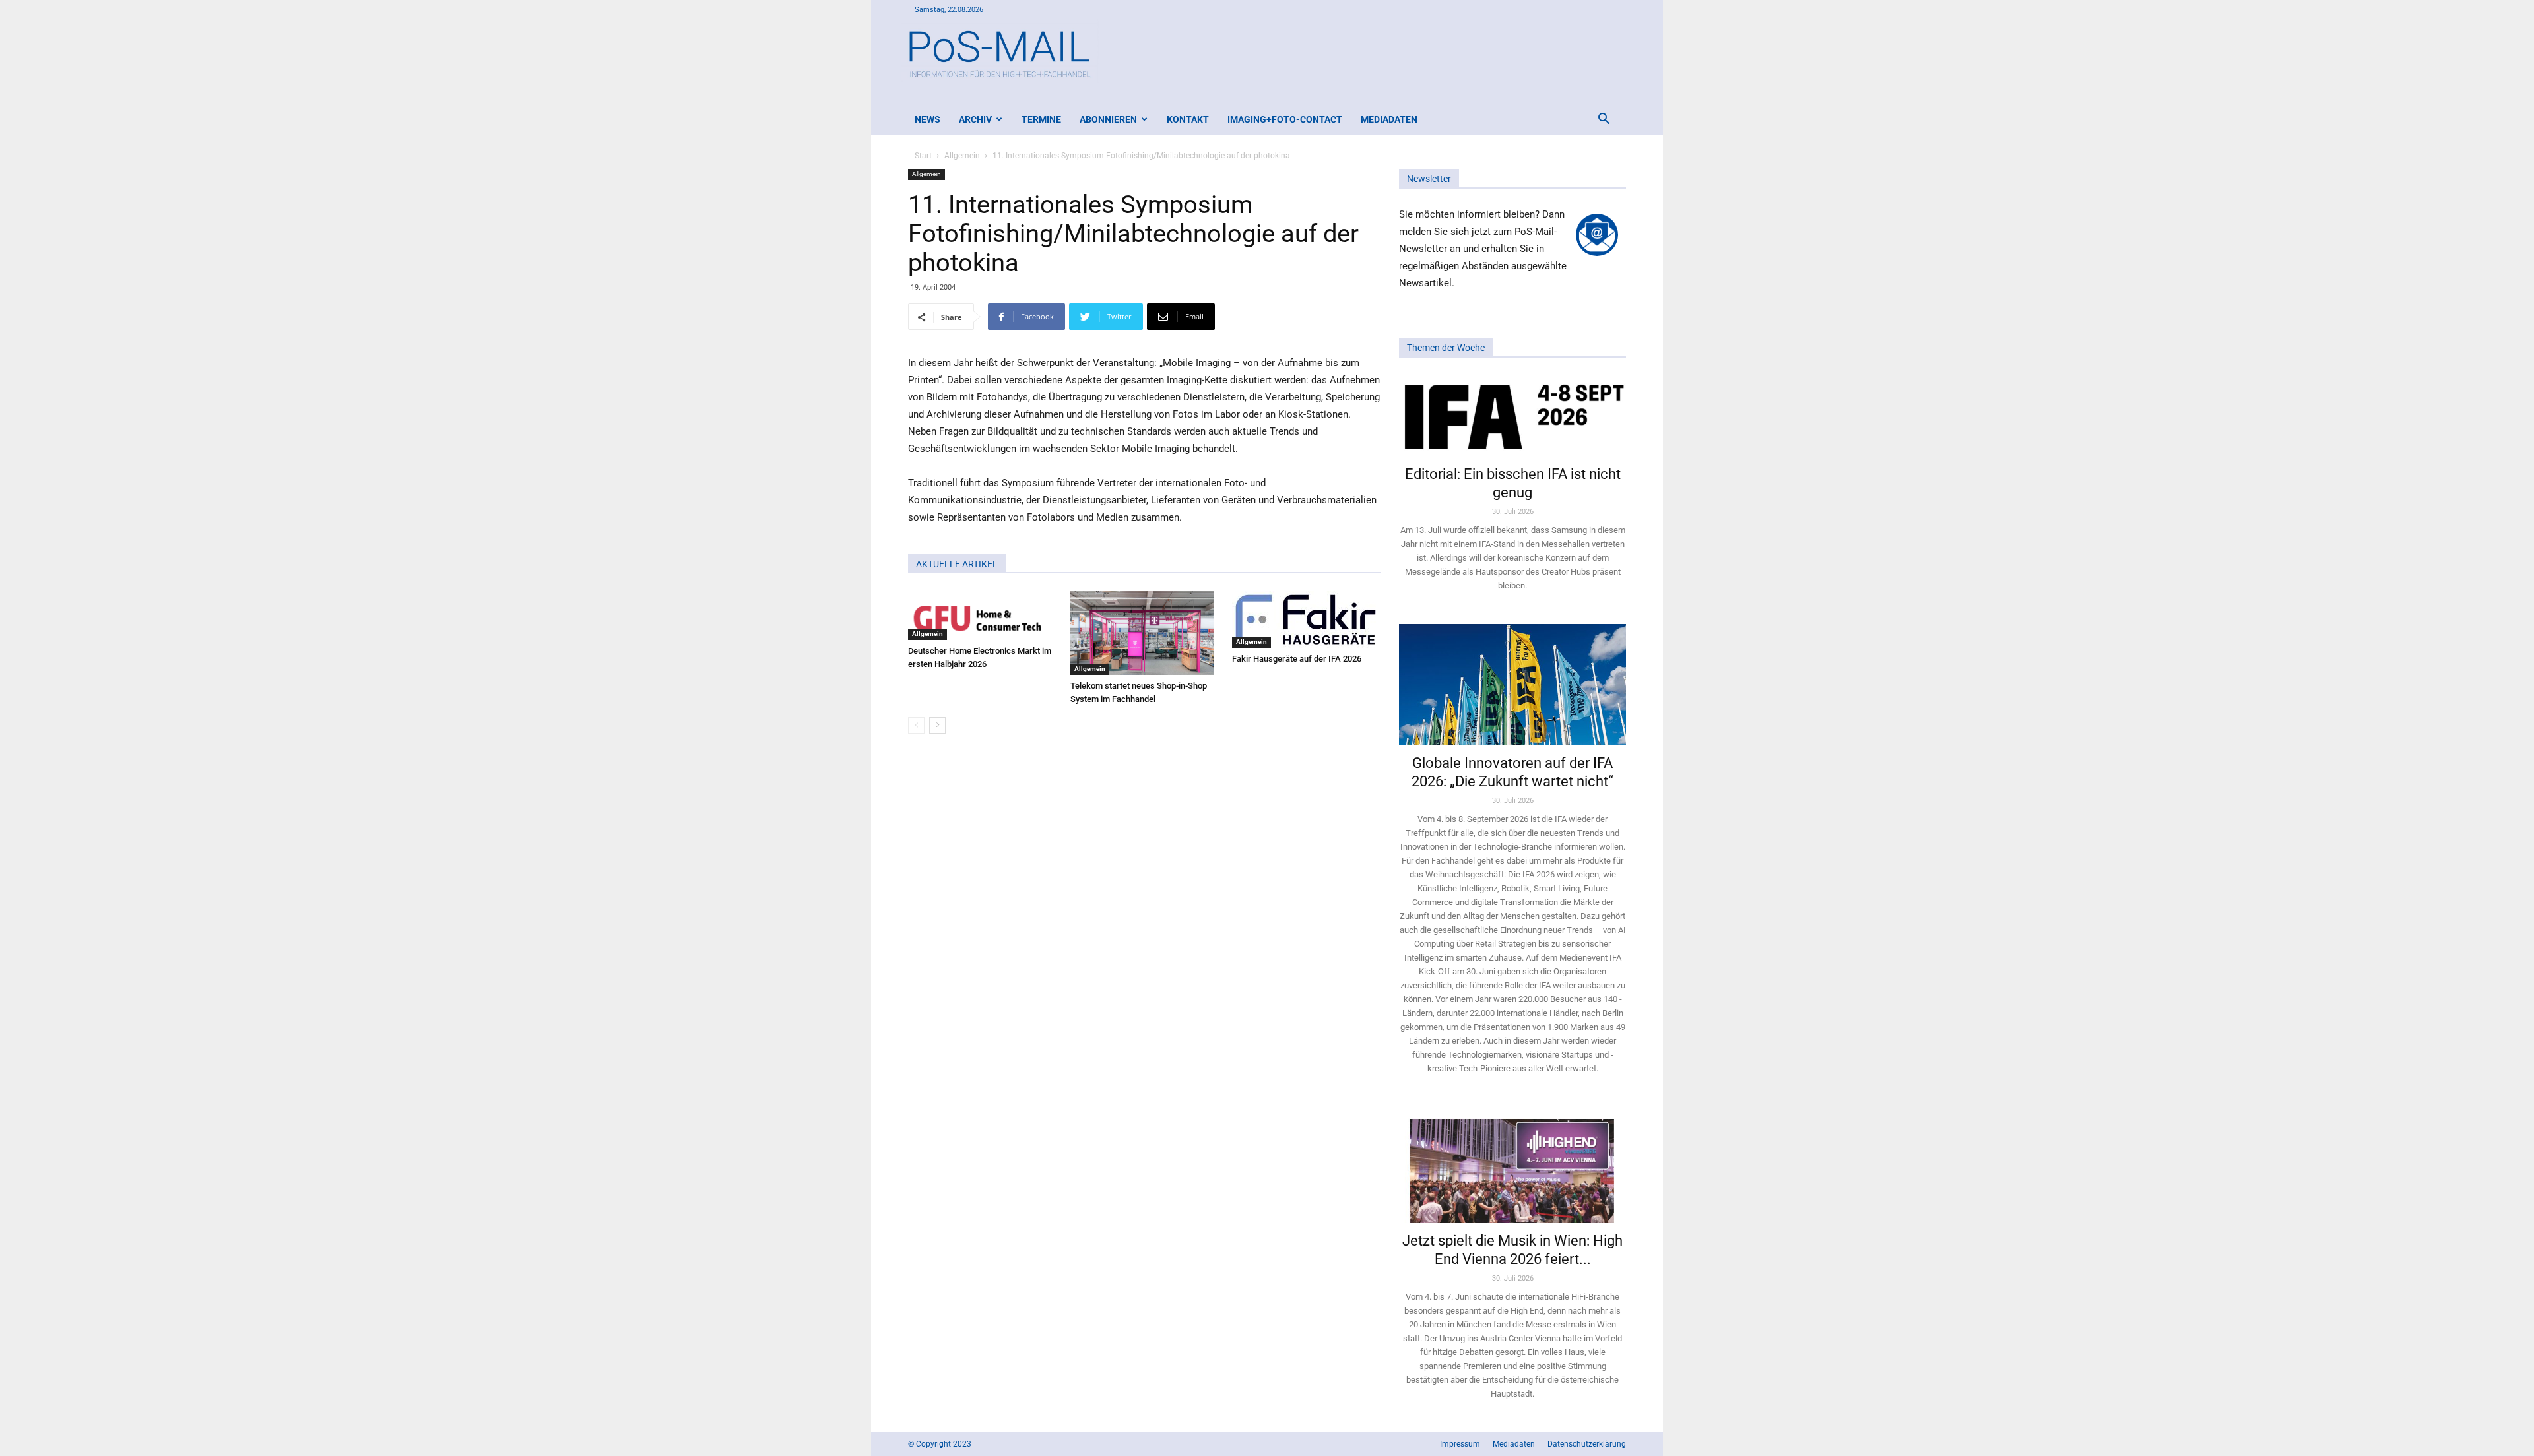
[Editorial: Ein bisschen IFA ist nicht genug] (1512, 416)
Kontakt (1188, 119)
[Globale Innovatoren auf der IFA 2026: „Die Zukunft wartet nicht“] (1512, 684)
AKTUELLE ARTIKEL (957, 564)
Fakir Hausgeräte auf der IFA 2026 (1297, 659)
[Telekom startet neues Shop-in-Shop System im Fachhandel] (1145, 633)
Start (923, 156)
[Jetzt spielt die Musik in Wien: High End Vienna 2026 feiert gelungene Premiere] (1512, 1165)
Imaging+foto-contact (1285, 119)
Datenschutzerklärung (1587, 1444)
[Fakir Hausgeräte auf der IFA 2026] (1306, 619)
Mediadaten (1389, 119)
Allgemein (962, 156)
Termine (1041, 119)
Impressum (1460, 1444)
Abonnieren (1108, 119)
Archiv (975, 119)
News (927, 119)
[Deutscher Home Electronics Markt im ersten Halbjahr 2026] (982, 616)
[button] (1604, 120)
